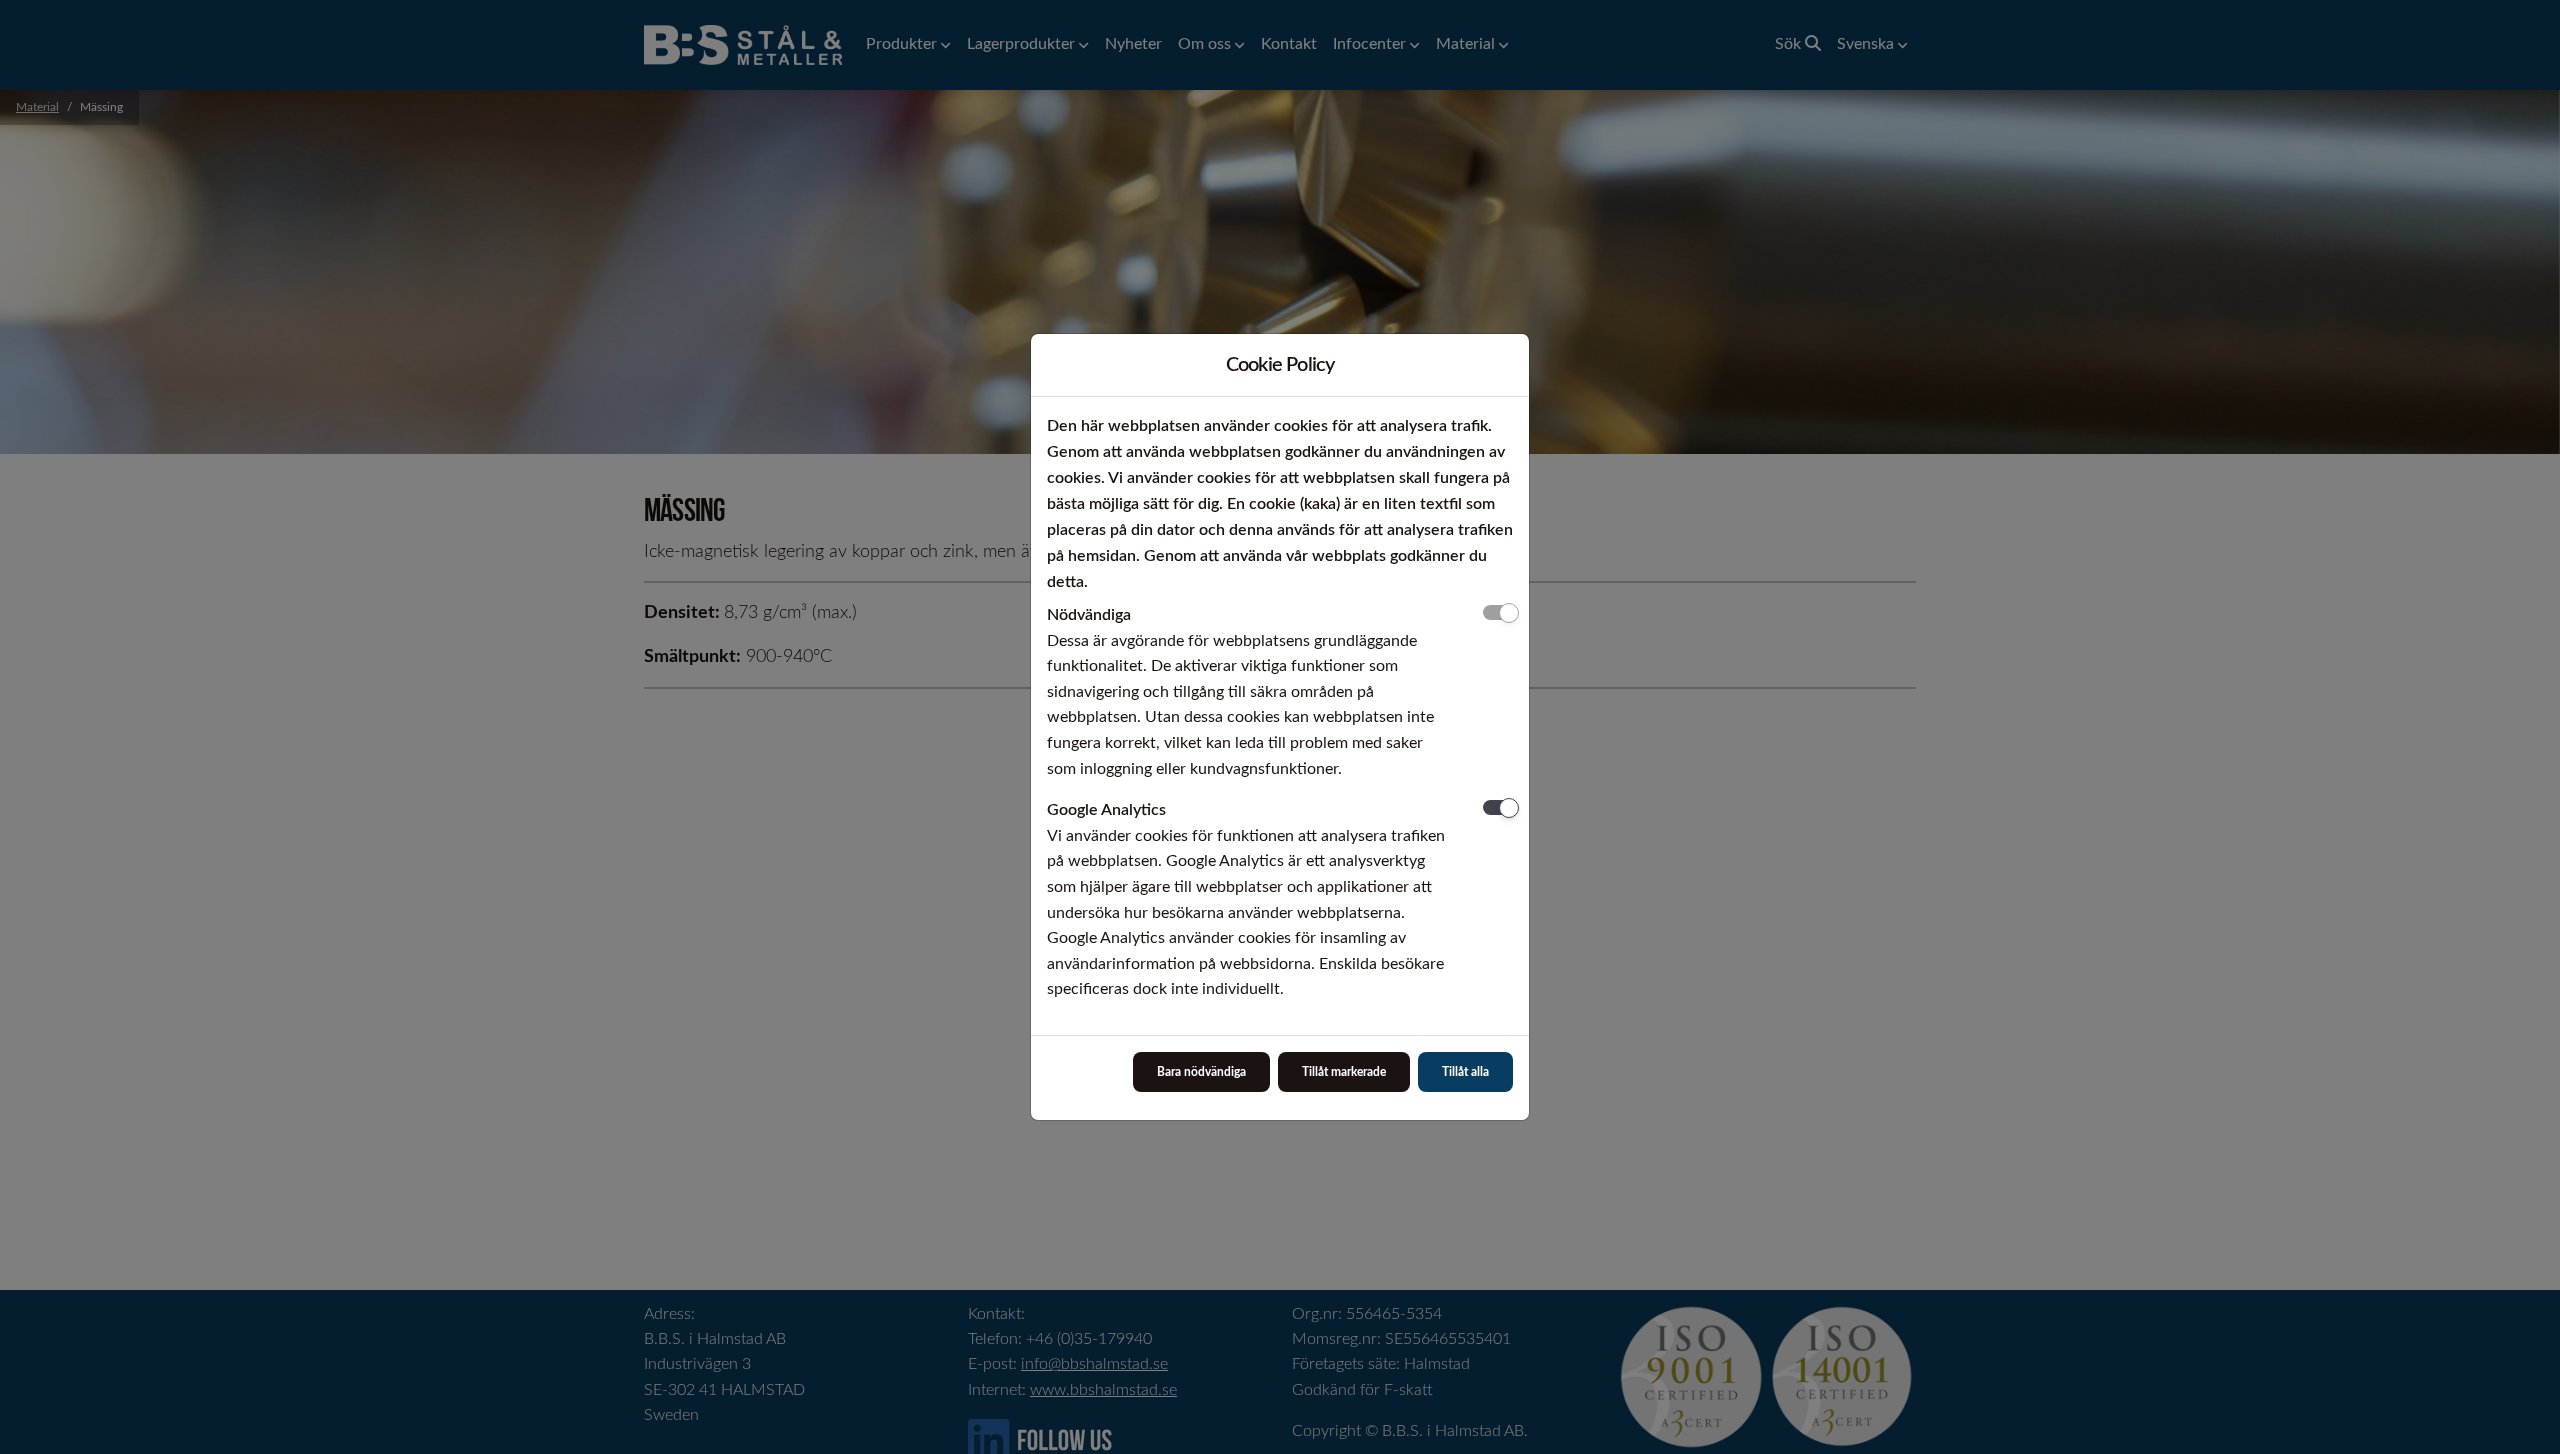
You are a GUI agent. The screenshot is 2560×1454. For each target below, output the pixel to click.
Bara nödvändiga (1201, 1072)
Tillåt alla (1465, 1072)
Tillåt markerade (1344, 1072)
